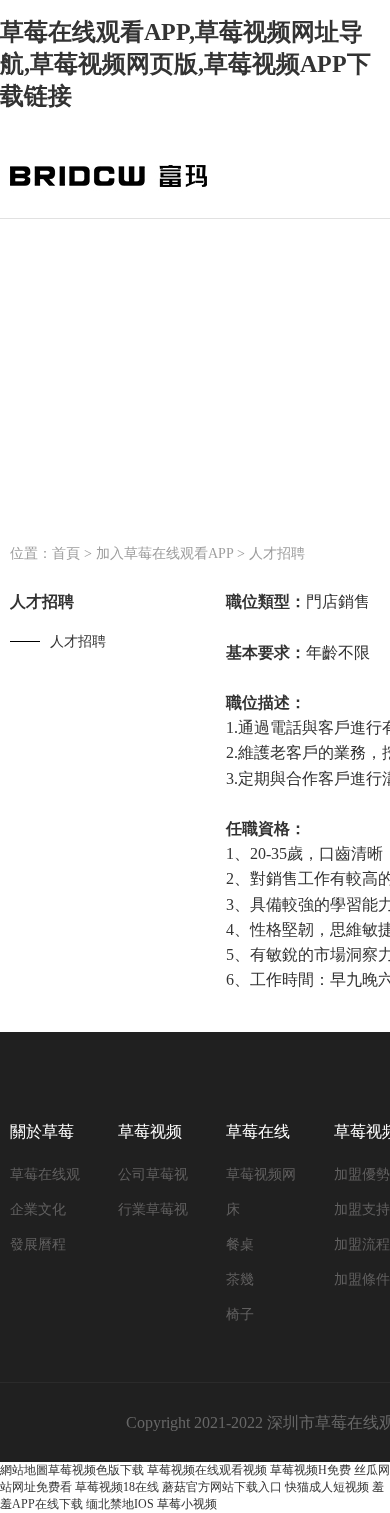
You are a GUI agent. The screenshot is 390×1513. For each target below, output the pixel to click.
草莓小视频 (187, 1504)
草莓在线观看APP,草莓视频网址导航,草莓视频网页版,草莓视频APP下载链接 (185, 64)
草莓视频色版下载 (96, 1470)
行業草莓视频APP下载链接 (153, 1214)
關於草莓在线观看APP (42, 1140)
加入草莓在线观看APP (164, 553)
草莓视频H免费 (310, 1470)
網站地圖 (24, 1470)
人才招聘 (277, 553)
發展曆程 (38, 1244)
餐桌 (240, 1244)
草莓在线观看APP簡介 (45, 1179)
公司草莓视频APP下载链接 (153, 1179)
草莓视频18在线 (117, 1487)
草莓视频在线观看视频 (207, 1470)
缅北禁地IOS (120, 1504)
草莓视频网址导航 (261, 1179)
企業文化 (38, 1209)
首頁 (66, 553)
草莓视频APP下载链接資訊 (150, 1140)
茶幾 (240, 1279)
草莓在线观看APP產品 (258, 1140)
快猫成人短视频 (327, 1487)
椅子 (240, 1314)
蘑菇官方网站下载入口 (222, 1487)
